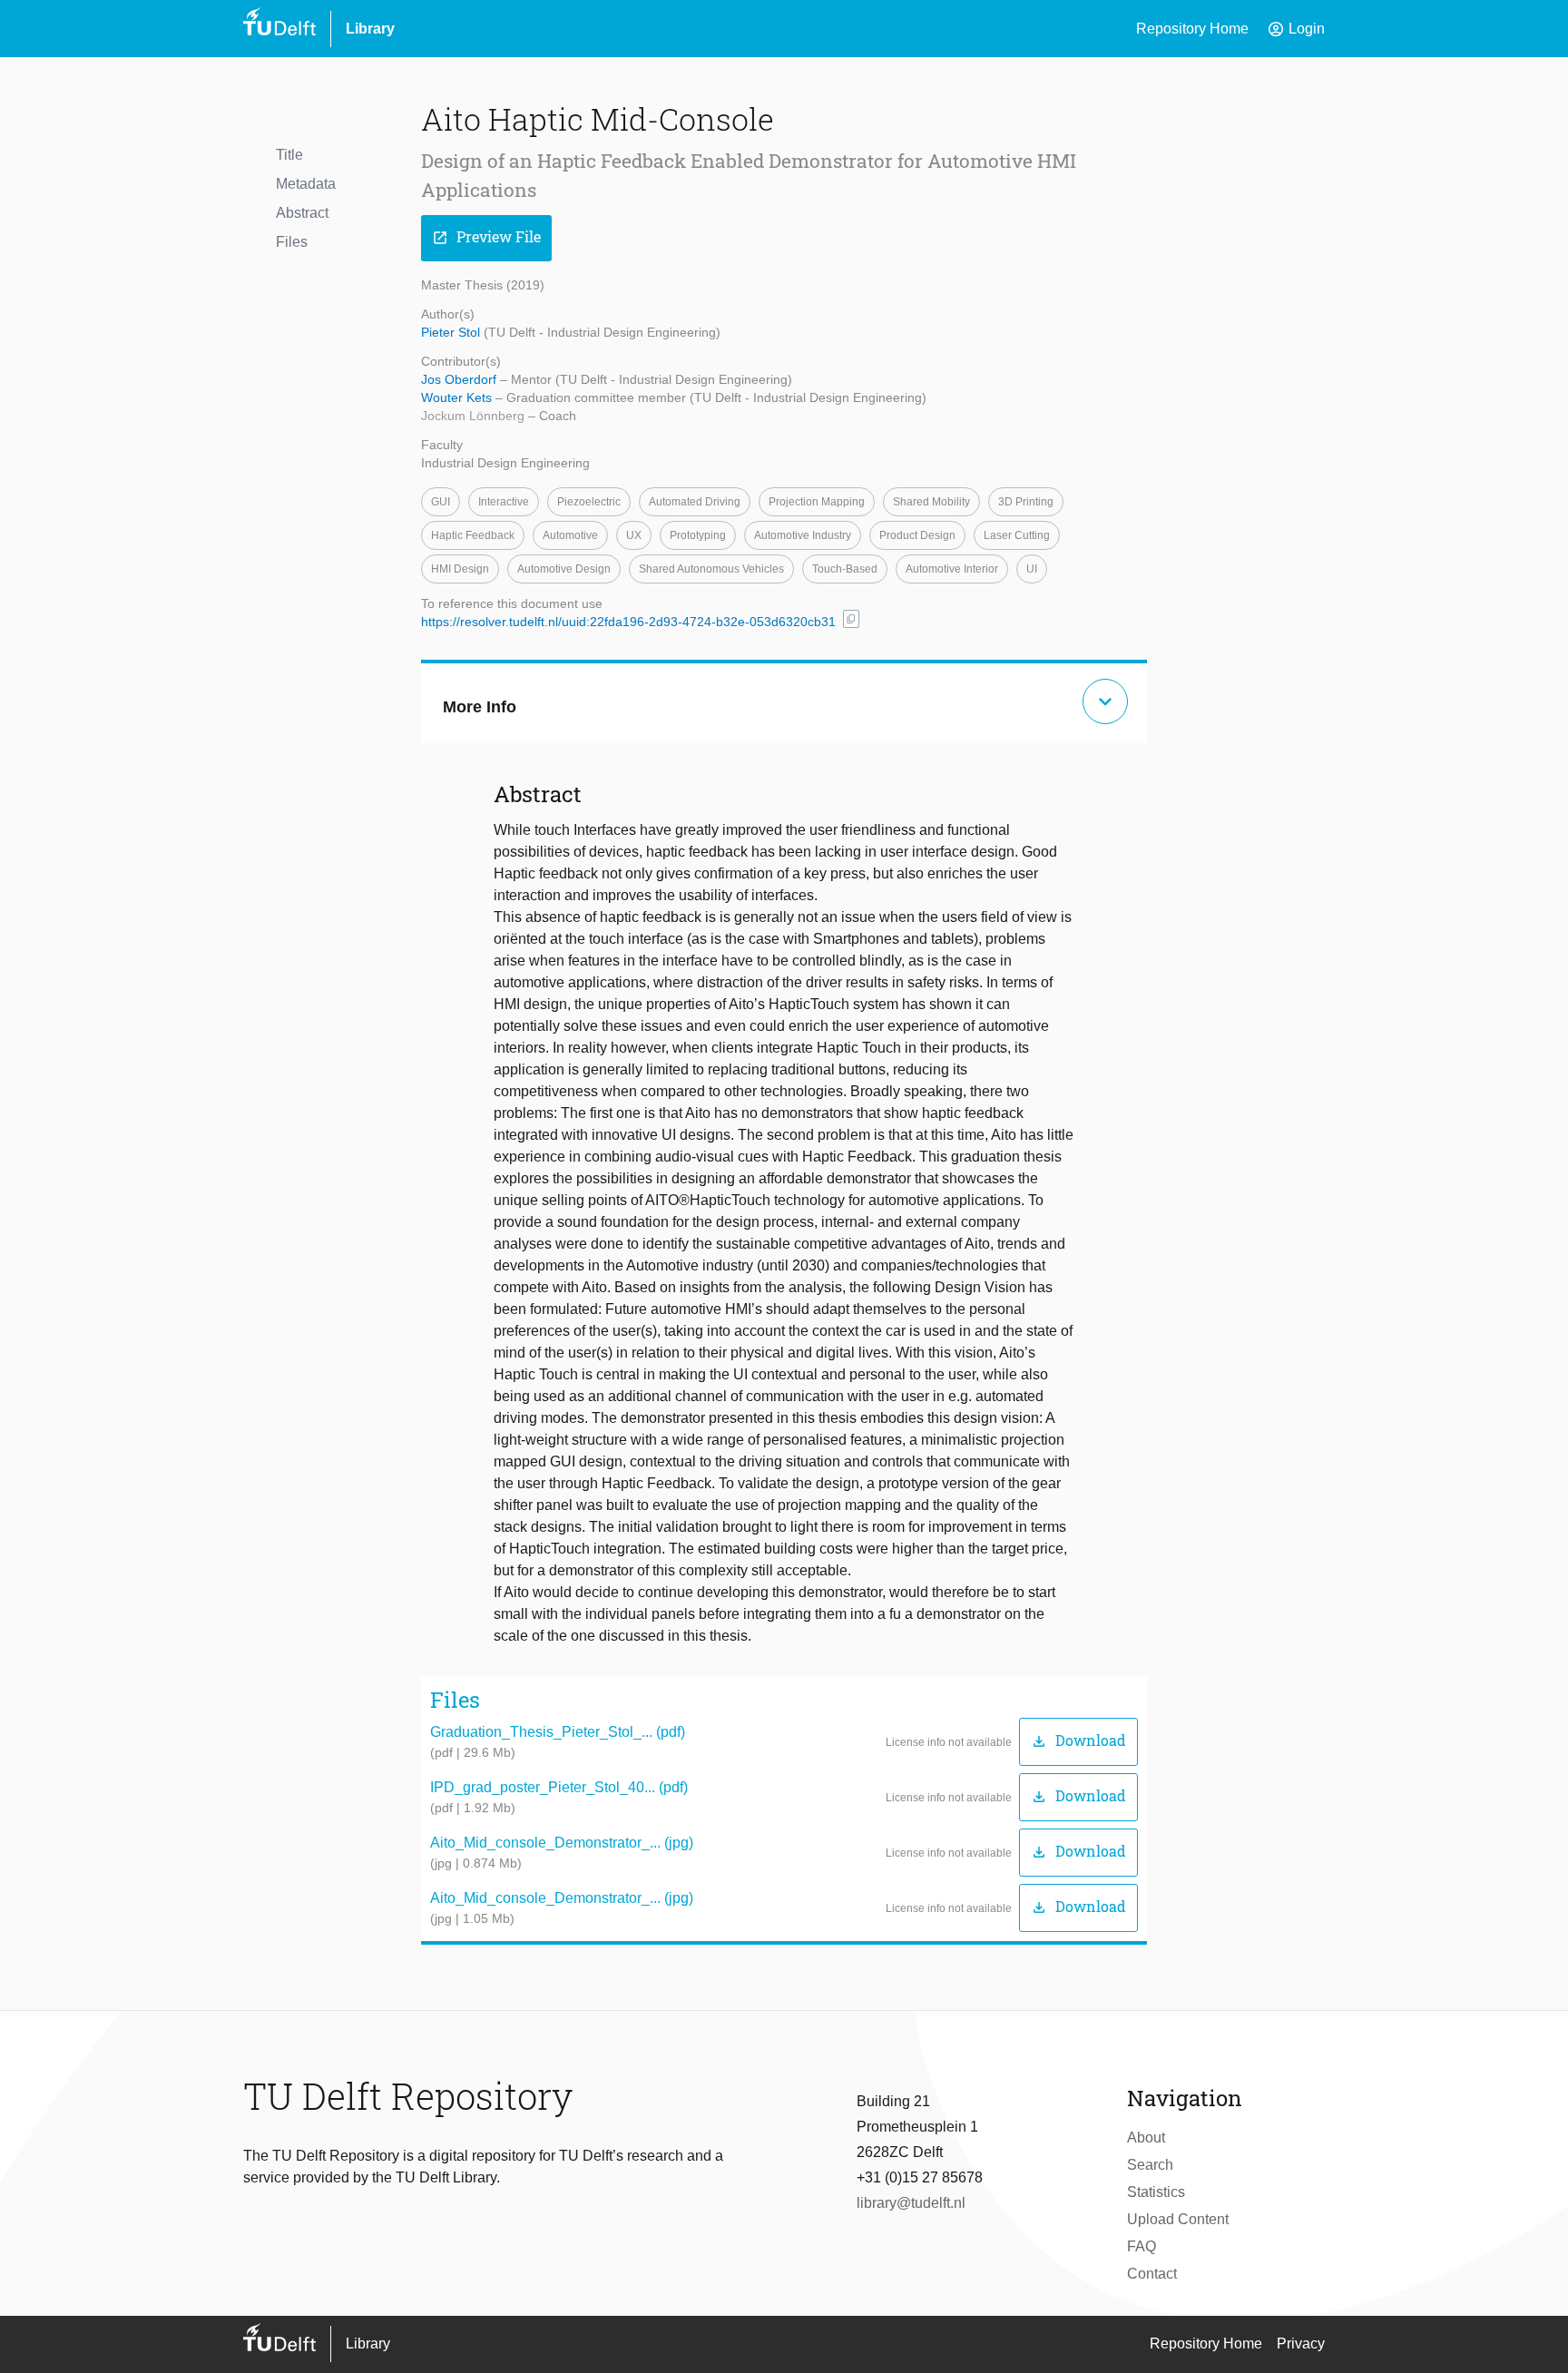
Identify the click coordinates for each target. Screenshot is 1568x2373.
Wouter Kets (458, 397)
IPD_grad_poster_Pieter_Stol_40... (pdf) (559, 1787)
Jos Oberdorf (461, 379)
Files (292, 242)
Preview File (486, 237)
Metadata (306, 184)
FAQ (1142, 2246)
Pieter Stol (452, 332)
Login (1296, 29)
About (1146, 2138)
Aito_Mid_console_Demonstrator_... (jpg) (562, 1843)
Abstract (302, 213)
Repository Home (1192, 29)
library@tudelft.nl (911, 2203)
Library (370, 29)
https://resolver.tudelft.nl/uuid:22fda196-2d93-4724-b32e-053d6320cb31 (628, 622)
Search (1150, 2165)
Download (1078, 1741)
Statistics (1156, 2192)
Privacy (1301, 2344)
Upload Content (1178, 2219)
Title (289, 155)
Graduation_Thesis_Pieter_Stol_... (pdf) (558, 1732)
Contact (1152, 2274)
